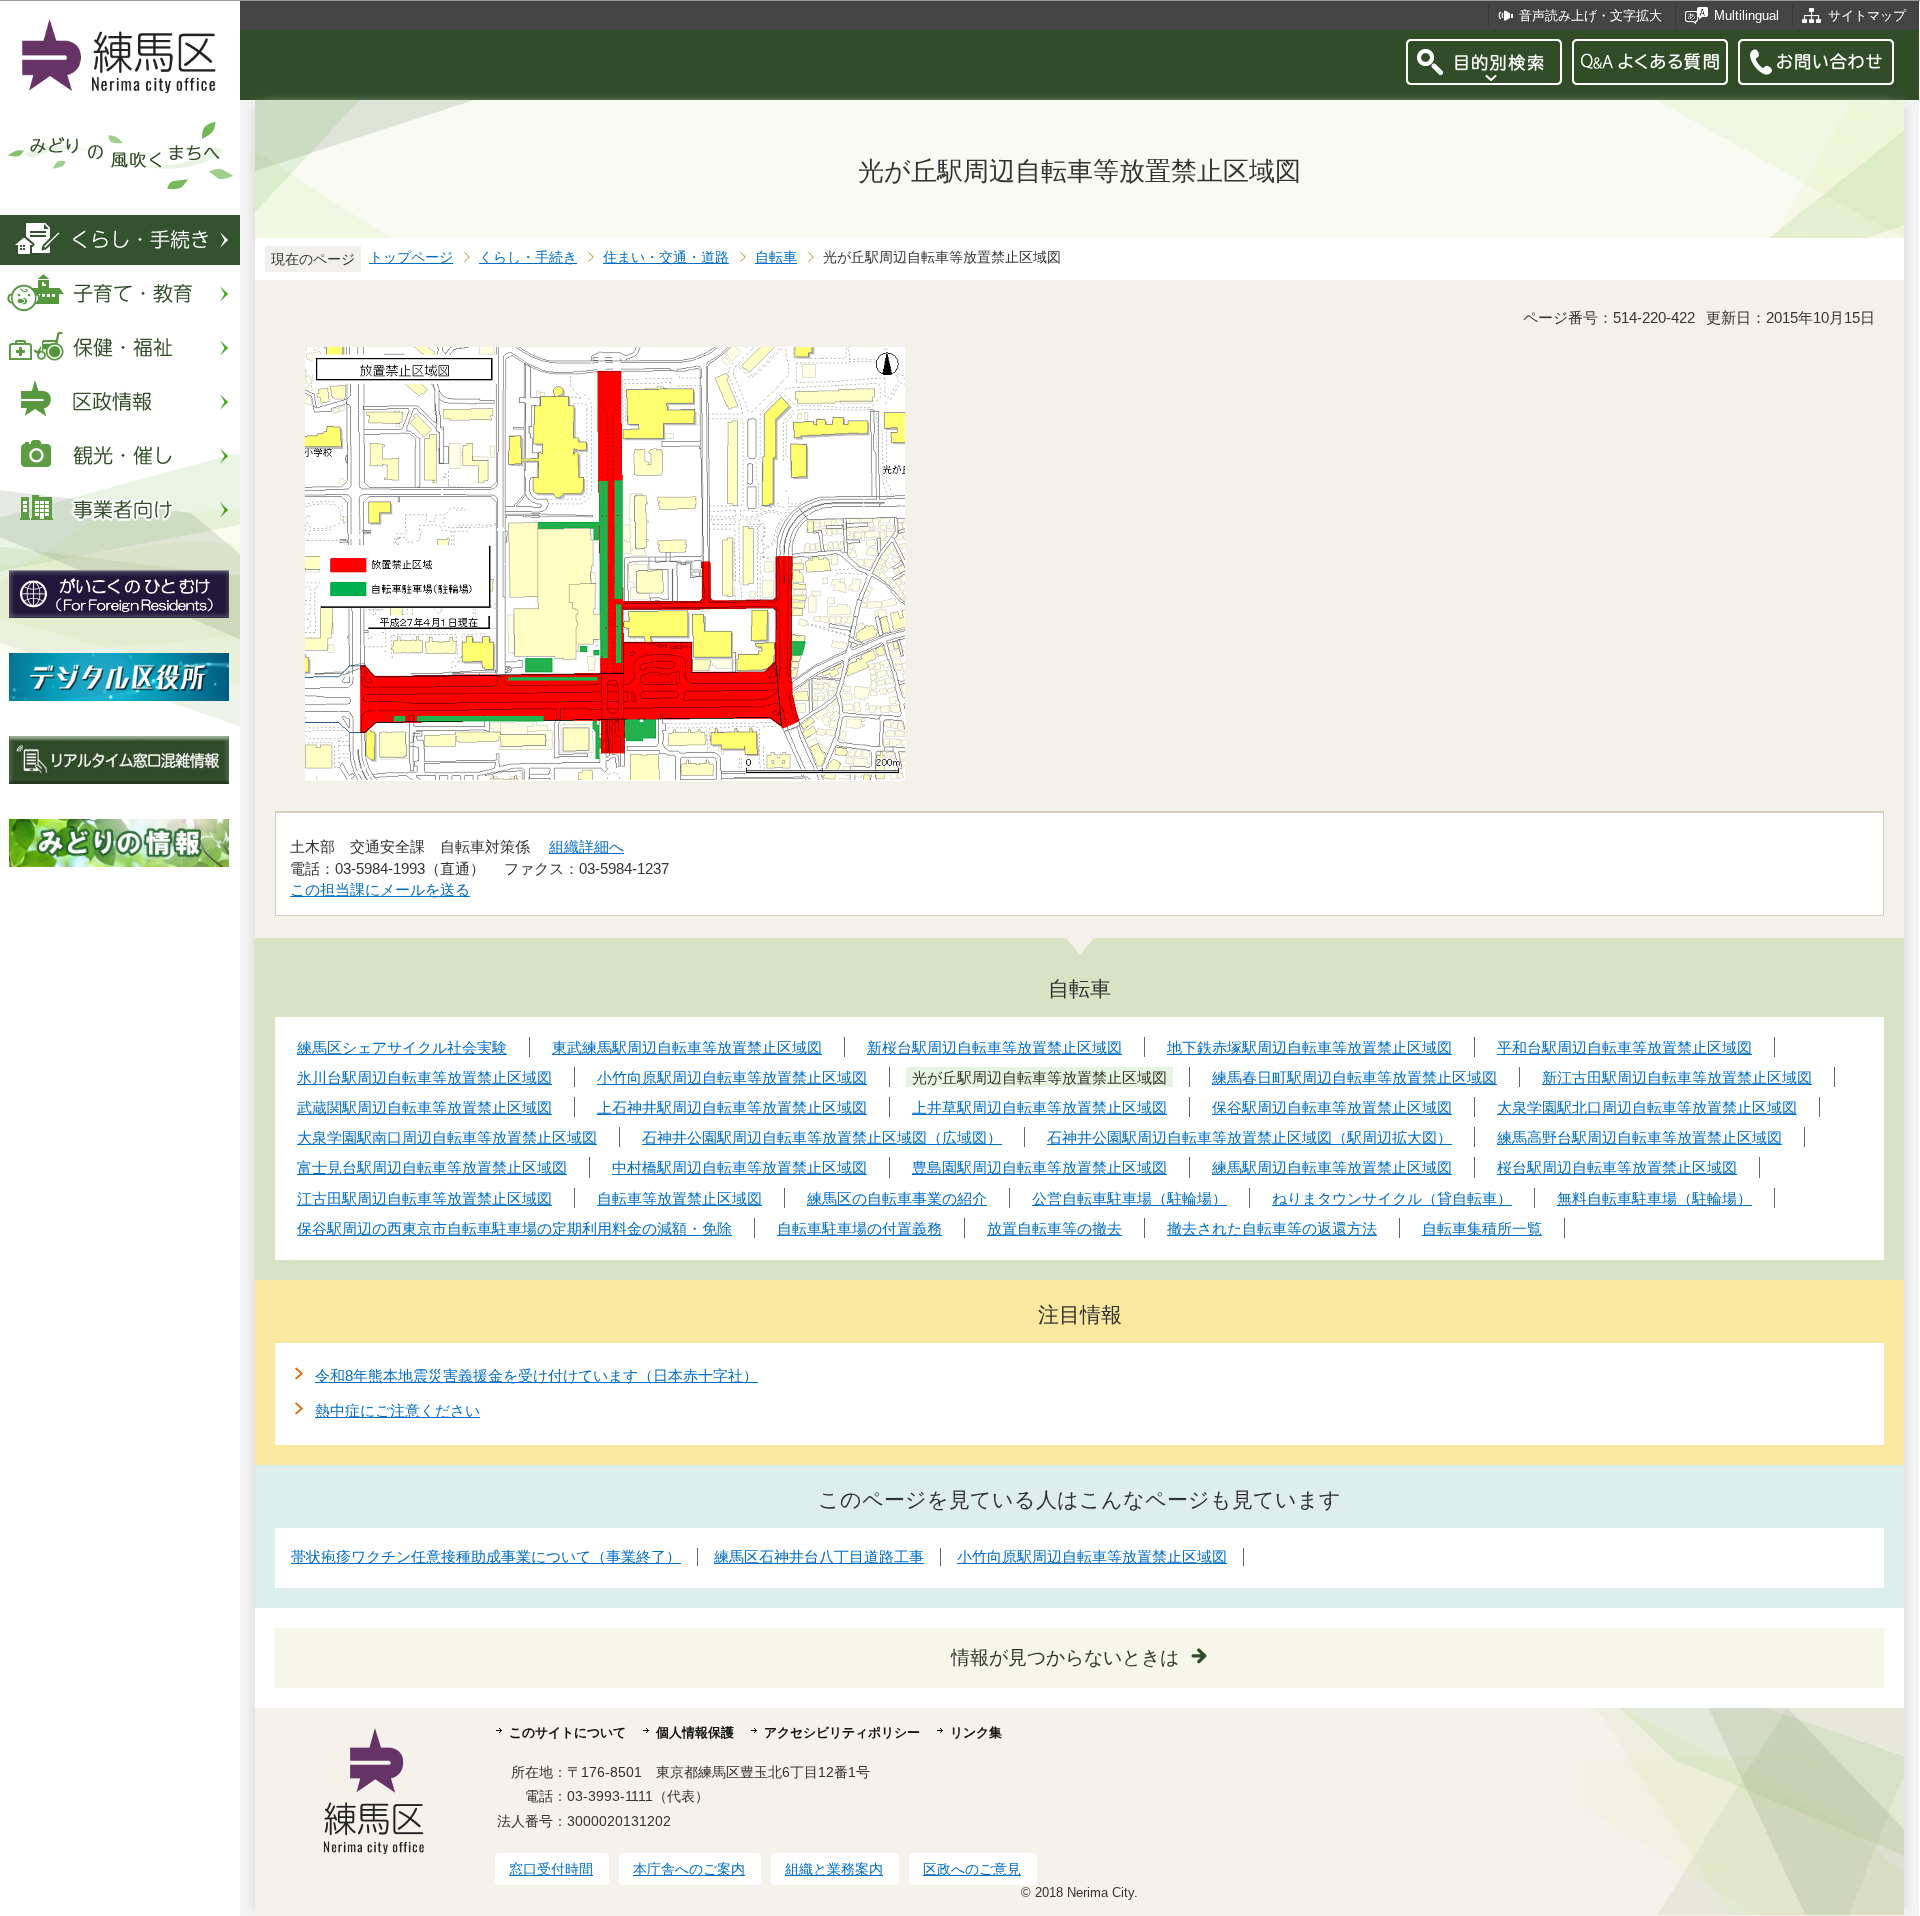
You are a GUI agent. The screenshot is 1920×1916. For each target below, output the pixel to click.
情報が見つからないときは (1065, 1657)
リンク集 (976, 1732)
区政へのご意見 (972, 1869)
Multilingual (1746, 15)
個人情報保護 (695, 1732)
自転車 (776, 257)
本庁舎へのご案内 (689, 1869)
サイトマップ (1867, 15)
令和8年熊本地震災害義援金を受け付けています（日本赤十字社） (536, 1375)
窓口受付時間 (551, 1869)
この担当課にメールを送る (380, 889)
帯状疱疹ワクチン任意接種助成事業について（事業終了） (486, 1556)
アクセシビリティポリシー (842, 1732)
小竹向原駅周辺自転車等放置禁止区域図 (1092, 1556)
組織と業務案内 (834, 1869)
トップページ (411, 257)
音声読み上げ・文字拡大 (1590, 15)
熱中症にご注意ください (397, 1410)
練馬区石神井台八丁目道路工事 (819, 1556)
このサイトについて (567, 1732)
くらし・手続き (528, 257)
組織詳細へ (586, 846)
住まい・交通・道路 (666, 257)
